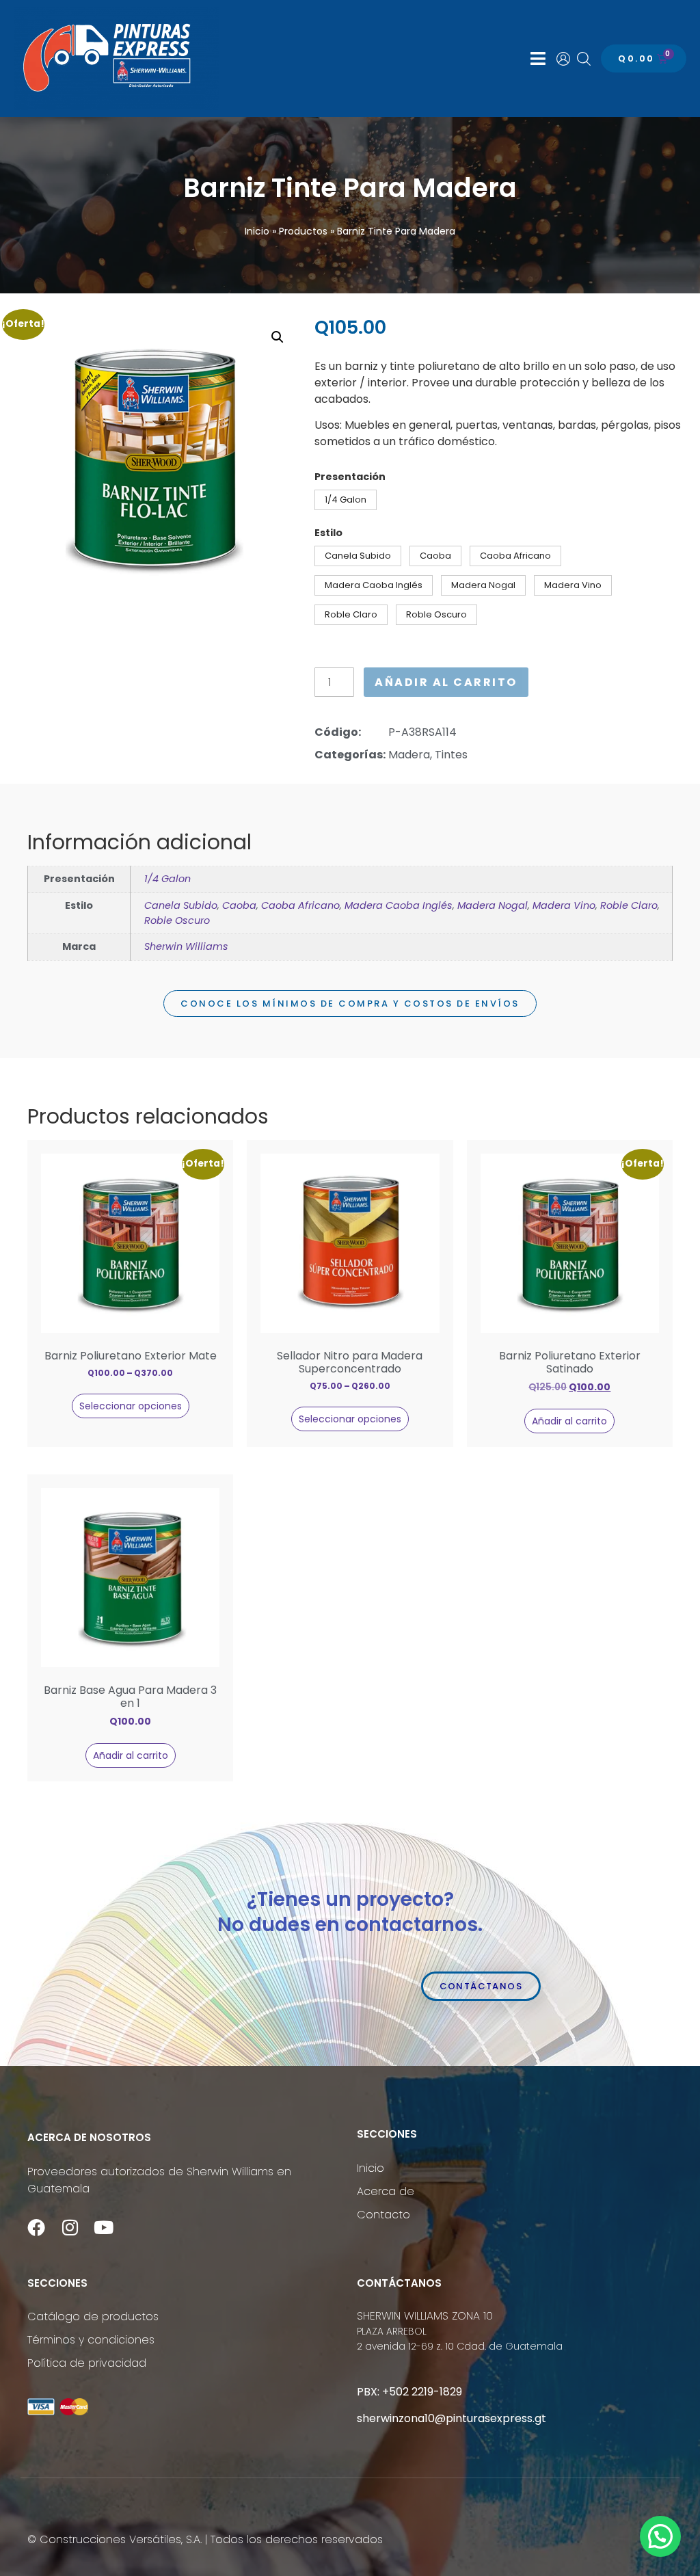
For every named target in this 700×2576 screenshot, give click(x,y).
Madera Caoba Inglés (399, 905)
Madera (409, 755)
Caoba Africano (300, 905)
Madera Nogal (493, 905)
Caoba (239, 905)
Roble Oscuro (177, 920)
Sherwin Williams (186, 946)
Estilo (328, 533)
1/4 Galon (167, 879)
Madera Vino (564, 905)
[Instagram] (70, 2227)
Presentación (350, 477)
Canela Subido (181, 905)
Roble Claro (629, 905)
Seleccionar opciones (131, 1406)
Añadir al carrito (446, 682)
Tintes (451, 755)
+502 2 (400, 2392)
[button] (538, 59)
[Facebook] (36, 2227)
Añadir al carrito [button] (569, 1421)
